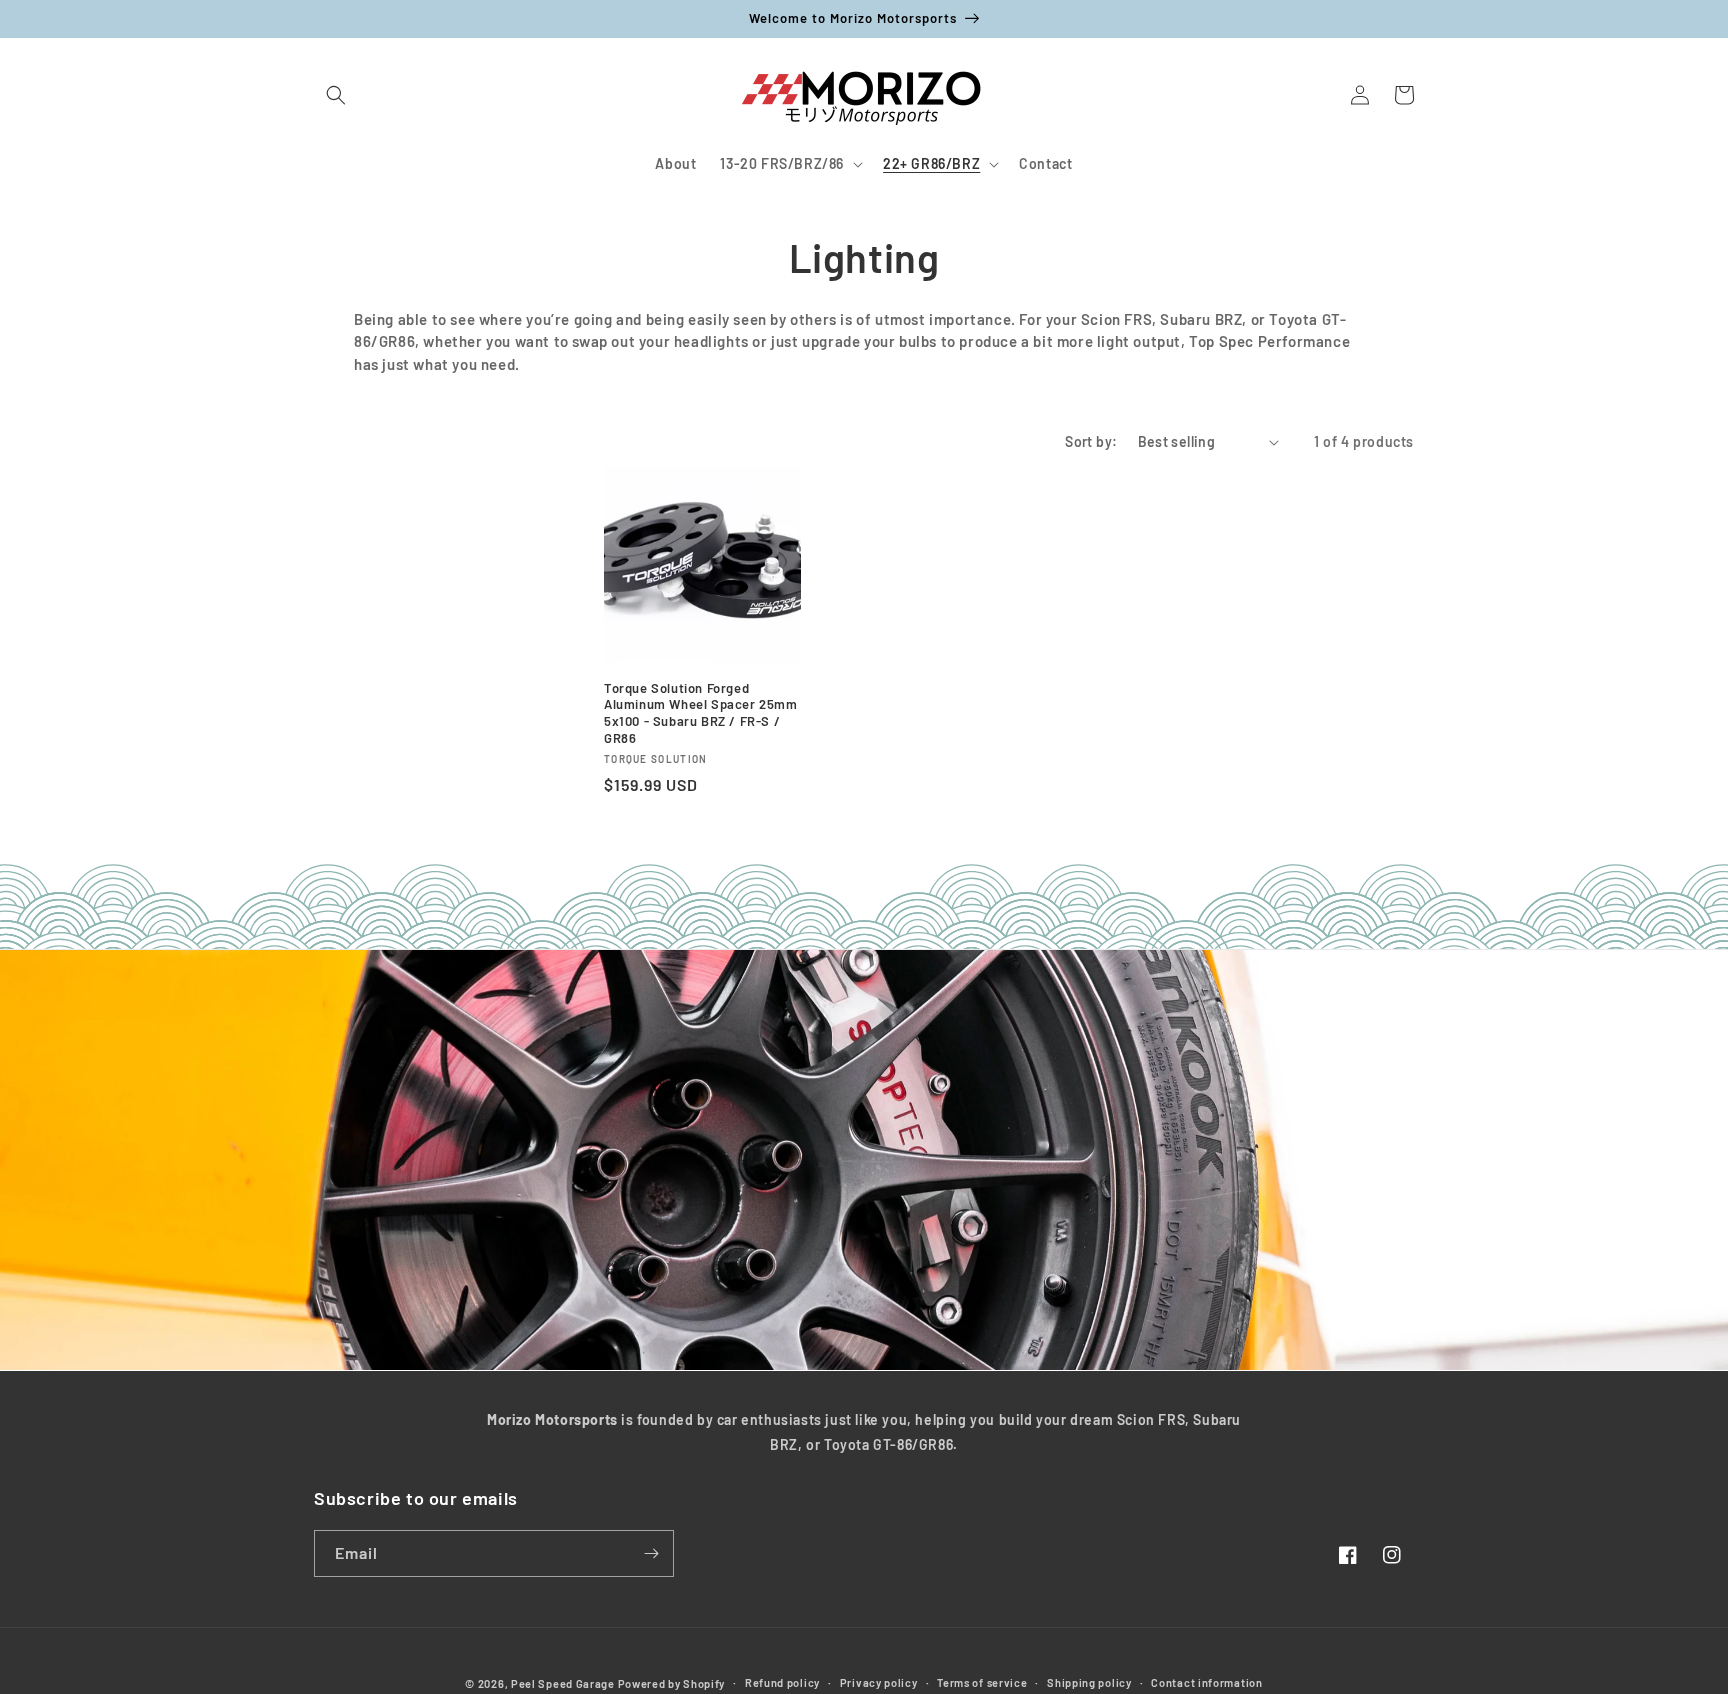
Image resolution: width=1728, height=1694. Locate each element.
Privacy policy (879, 1682)
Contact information (1206, 1682)
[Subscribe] (651, 1553)
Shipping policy (1089, 1682)
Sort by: (1091, 441)
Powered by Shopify (672, 1683)
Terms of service (982, 1682)
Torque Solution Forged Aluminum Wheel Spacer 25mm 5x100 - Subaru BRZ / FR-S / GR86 (701, 713)
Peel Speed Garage (563, 1683)
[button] (336, 95)
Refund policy (782, 1682)
